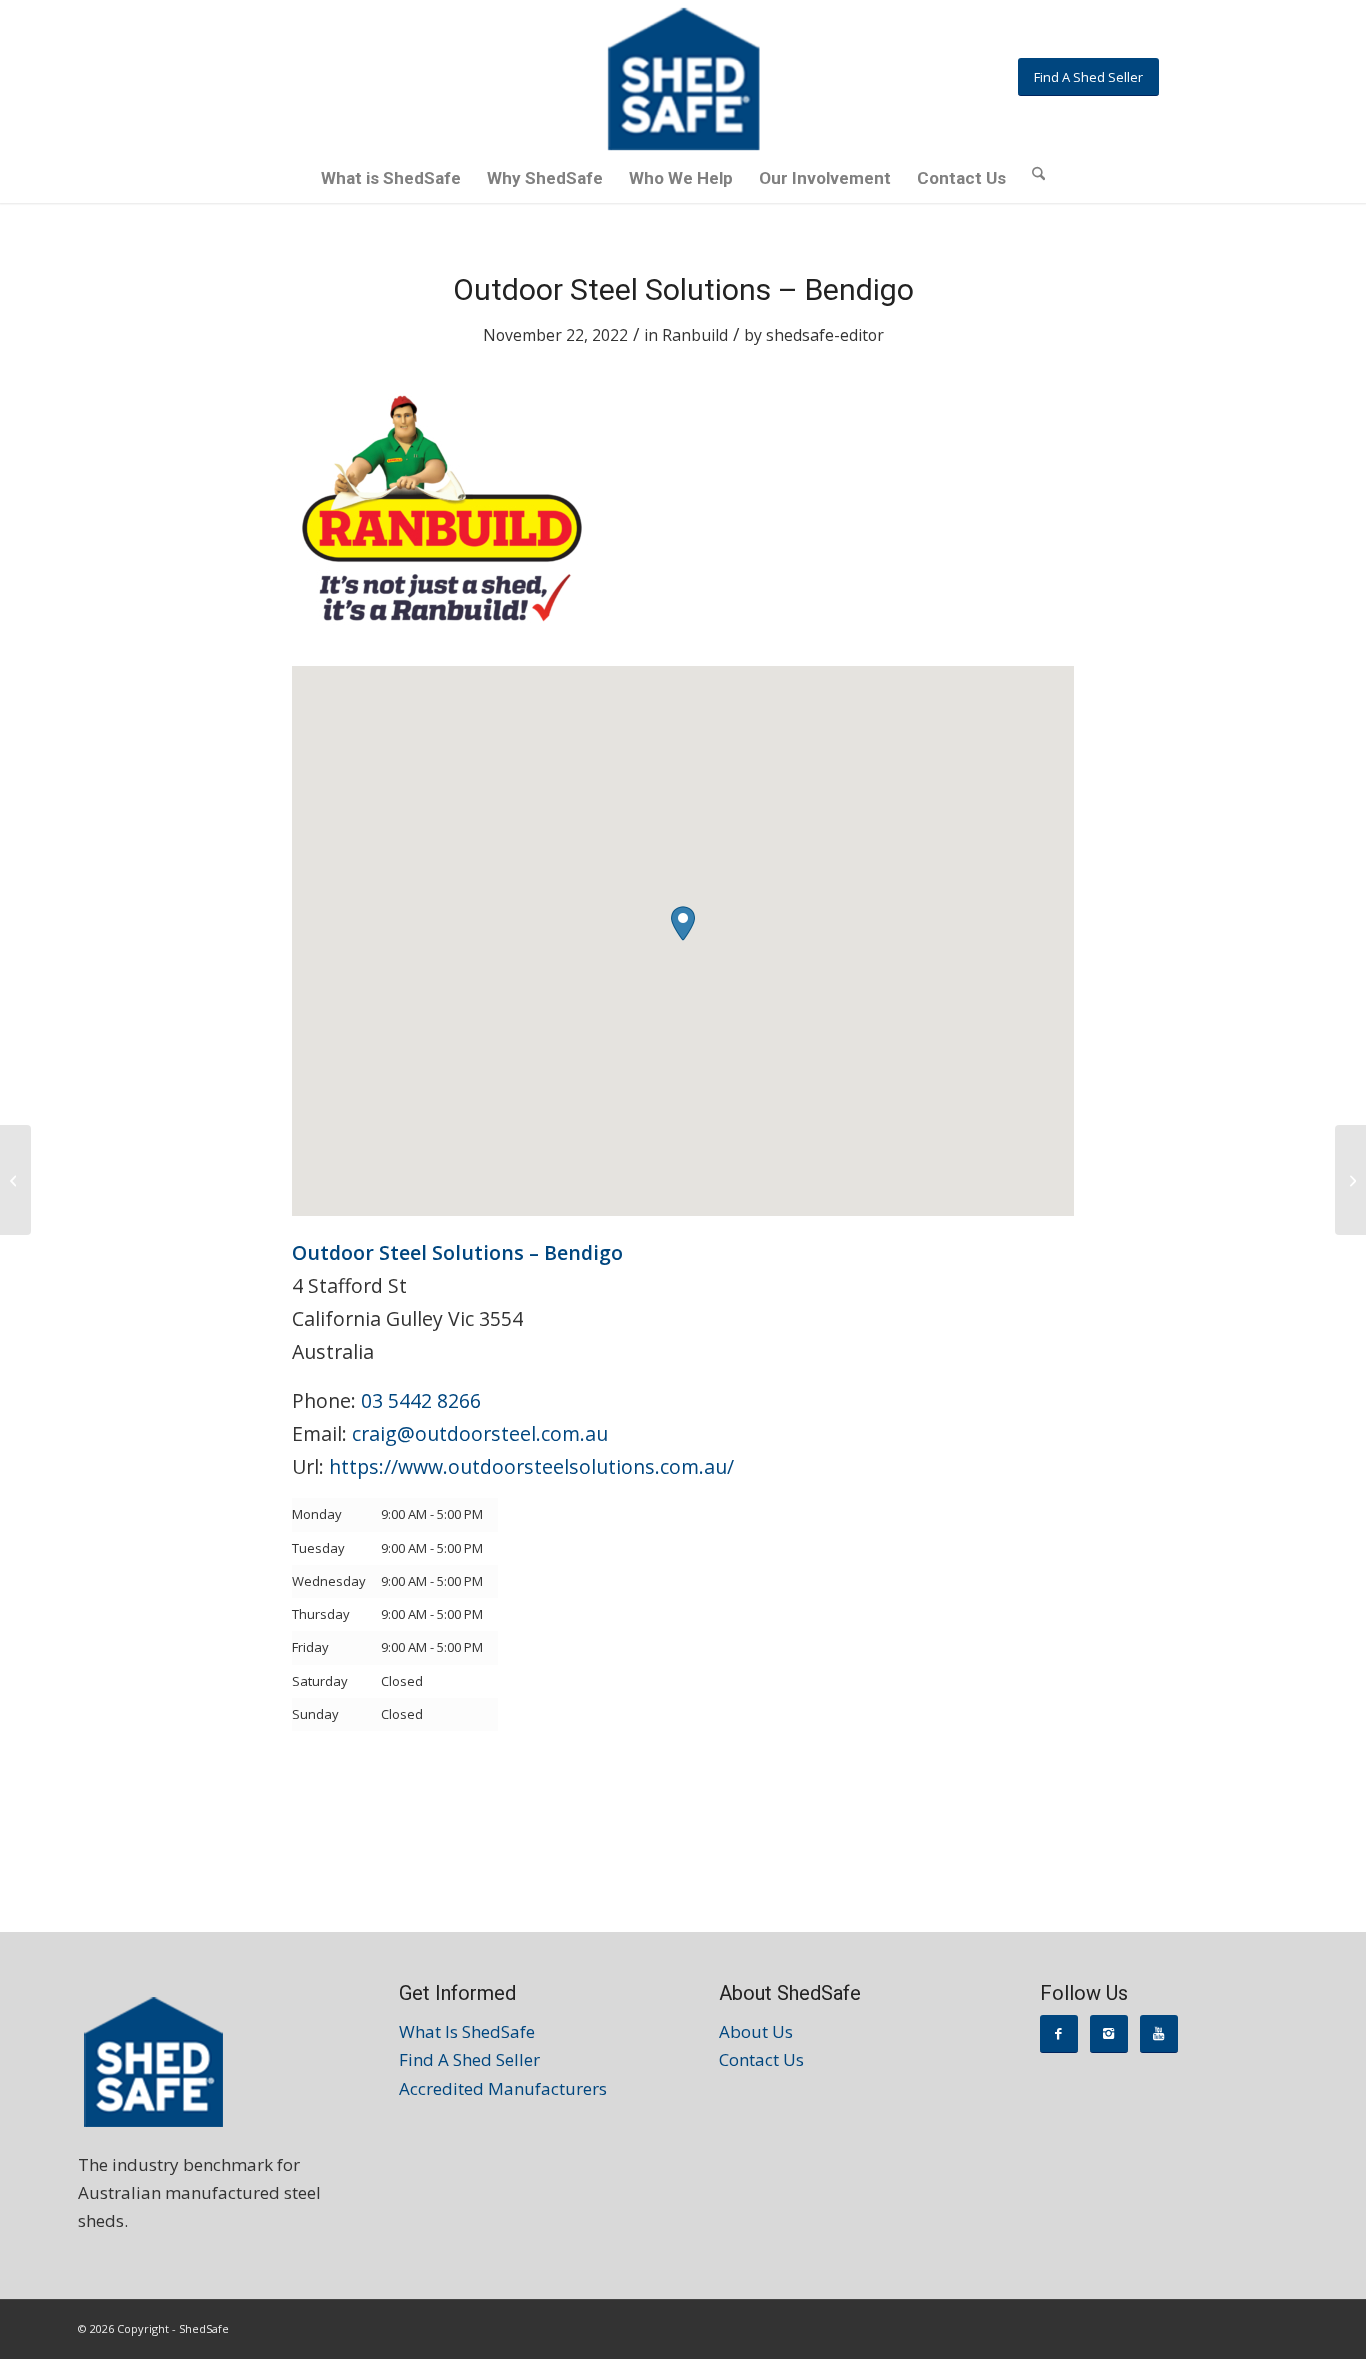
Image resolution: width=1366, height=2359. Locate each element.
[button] (683, 923)
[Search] (1038, 172)
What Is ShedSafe (467, 2031)
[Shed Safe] (683, 79)
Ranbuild (695, 335)
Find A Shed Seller (469, 2059)
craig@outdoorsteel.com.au (480, 1433)
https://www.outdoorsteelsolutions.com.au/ (531, 1466)
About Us (756, 2031)
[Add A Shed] (15, 1180)
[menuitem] (391, 178)
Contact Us (761, 2059)
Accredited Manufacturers (503, 2088)
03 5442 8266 (421, 1400)
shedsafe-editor (825, 335)
